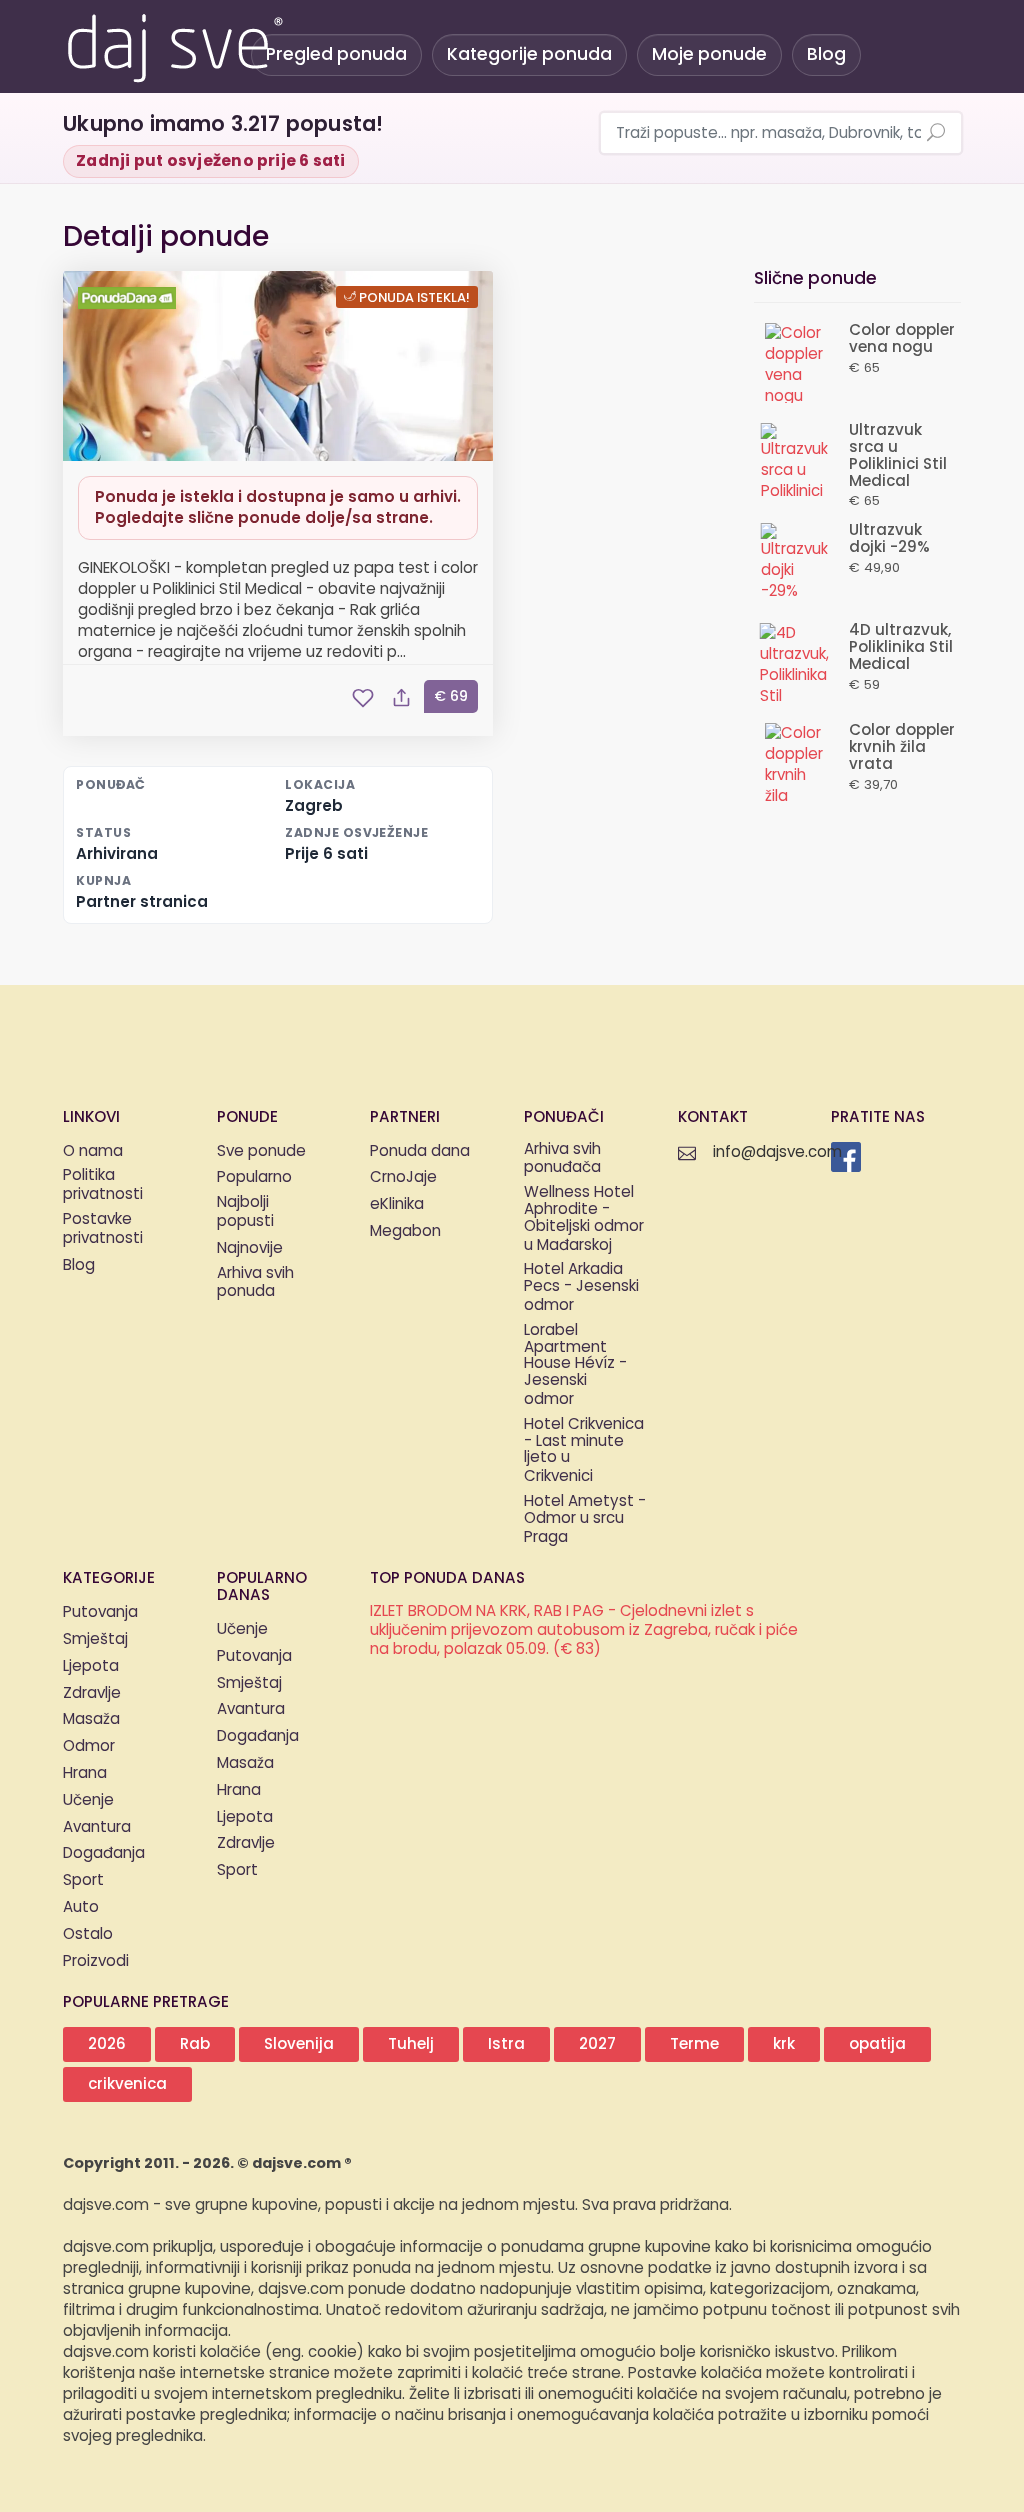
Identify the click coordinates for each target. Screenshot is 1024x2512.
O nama (93, 1151)
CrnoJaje (403, 1177)
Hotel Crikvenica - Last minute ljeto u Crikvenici (584, 1451)
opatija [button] (877, 2044)
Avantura (97, 1827)
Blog (826, 54)
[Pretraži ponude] (936, 134)
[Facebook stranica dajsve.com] (846, 1157)
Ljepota (91, 1666)
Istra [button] (506, 2044)
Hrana (85, 1773)
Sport (83, 1880)
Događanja (104, 1853)
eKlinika (397, 1204)
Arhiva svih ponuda (255, 1284)
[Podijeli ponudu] (401, 698)
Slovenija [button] (299, 2044)
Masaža (91, 1719)
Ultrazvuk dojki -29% (889, 539)
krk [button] (784, 2044)
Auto (81, 1907)
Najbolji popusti (245, 1213)
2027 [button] (597, 2044)
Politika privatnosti (103, 1186)
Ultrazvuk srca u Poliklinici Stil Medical (898, 455)
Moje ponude (709, 54)
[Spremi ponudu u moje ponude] (363, 698)
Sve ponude (261, 1151)
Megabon (405, 1231)
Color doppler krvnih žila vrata (902, 747)
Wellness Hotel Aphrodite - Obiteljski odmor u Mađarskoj (584, 1219)
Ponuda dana (420, 1151)
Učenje (88, 1800)
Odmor (89, 1746)
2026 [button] (107, 2044)
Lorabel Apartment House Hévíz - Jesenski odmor (575, 1366)
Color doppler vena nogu (902, 339)
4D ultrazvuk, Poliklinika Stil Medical (901, 647)
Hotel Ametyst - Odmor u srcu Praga (585, 1520)
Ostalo (88, 1934)
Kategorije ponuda (529, 54)
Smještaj (95, 1639)
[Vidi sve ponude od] (130, 298)
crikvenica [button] (127, 2084)
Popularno (254, 1177)
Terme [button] (694, 2044)
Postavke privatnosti (103, 1230)
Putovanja (100, 1612)
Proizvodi (96, 1961)
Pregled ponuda (336, 54)
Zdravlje (92, 1693)
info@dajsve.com (777, 1152)
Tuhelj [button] (411, 2044)
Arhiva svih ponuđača (562, 1160)
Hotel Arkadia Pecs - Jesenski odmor (581, 1288)
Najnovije (250, 1248)
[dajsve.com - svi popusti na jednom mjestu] (174, 45)
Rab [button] (195, 2044)
